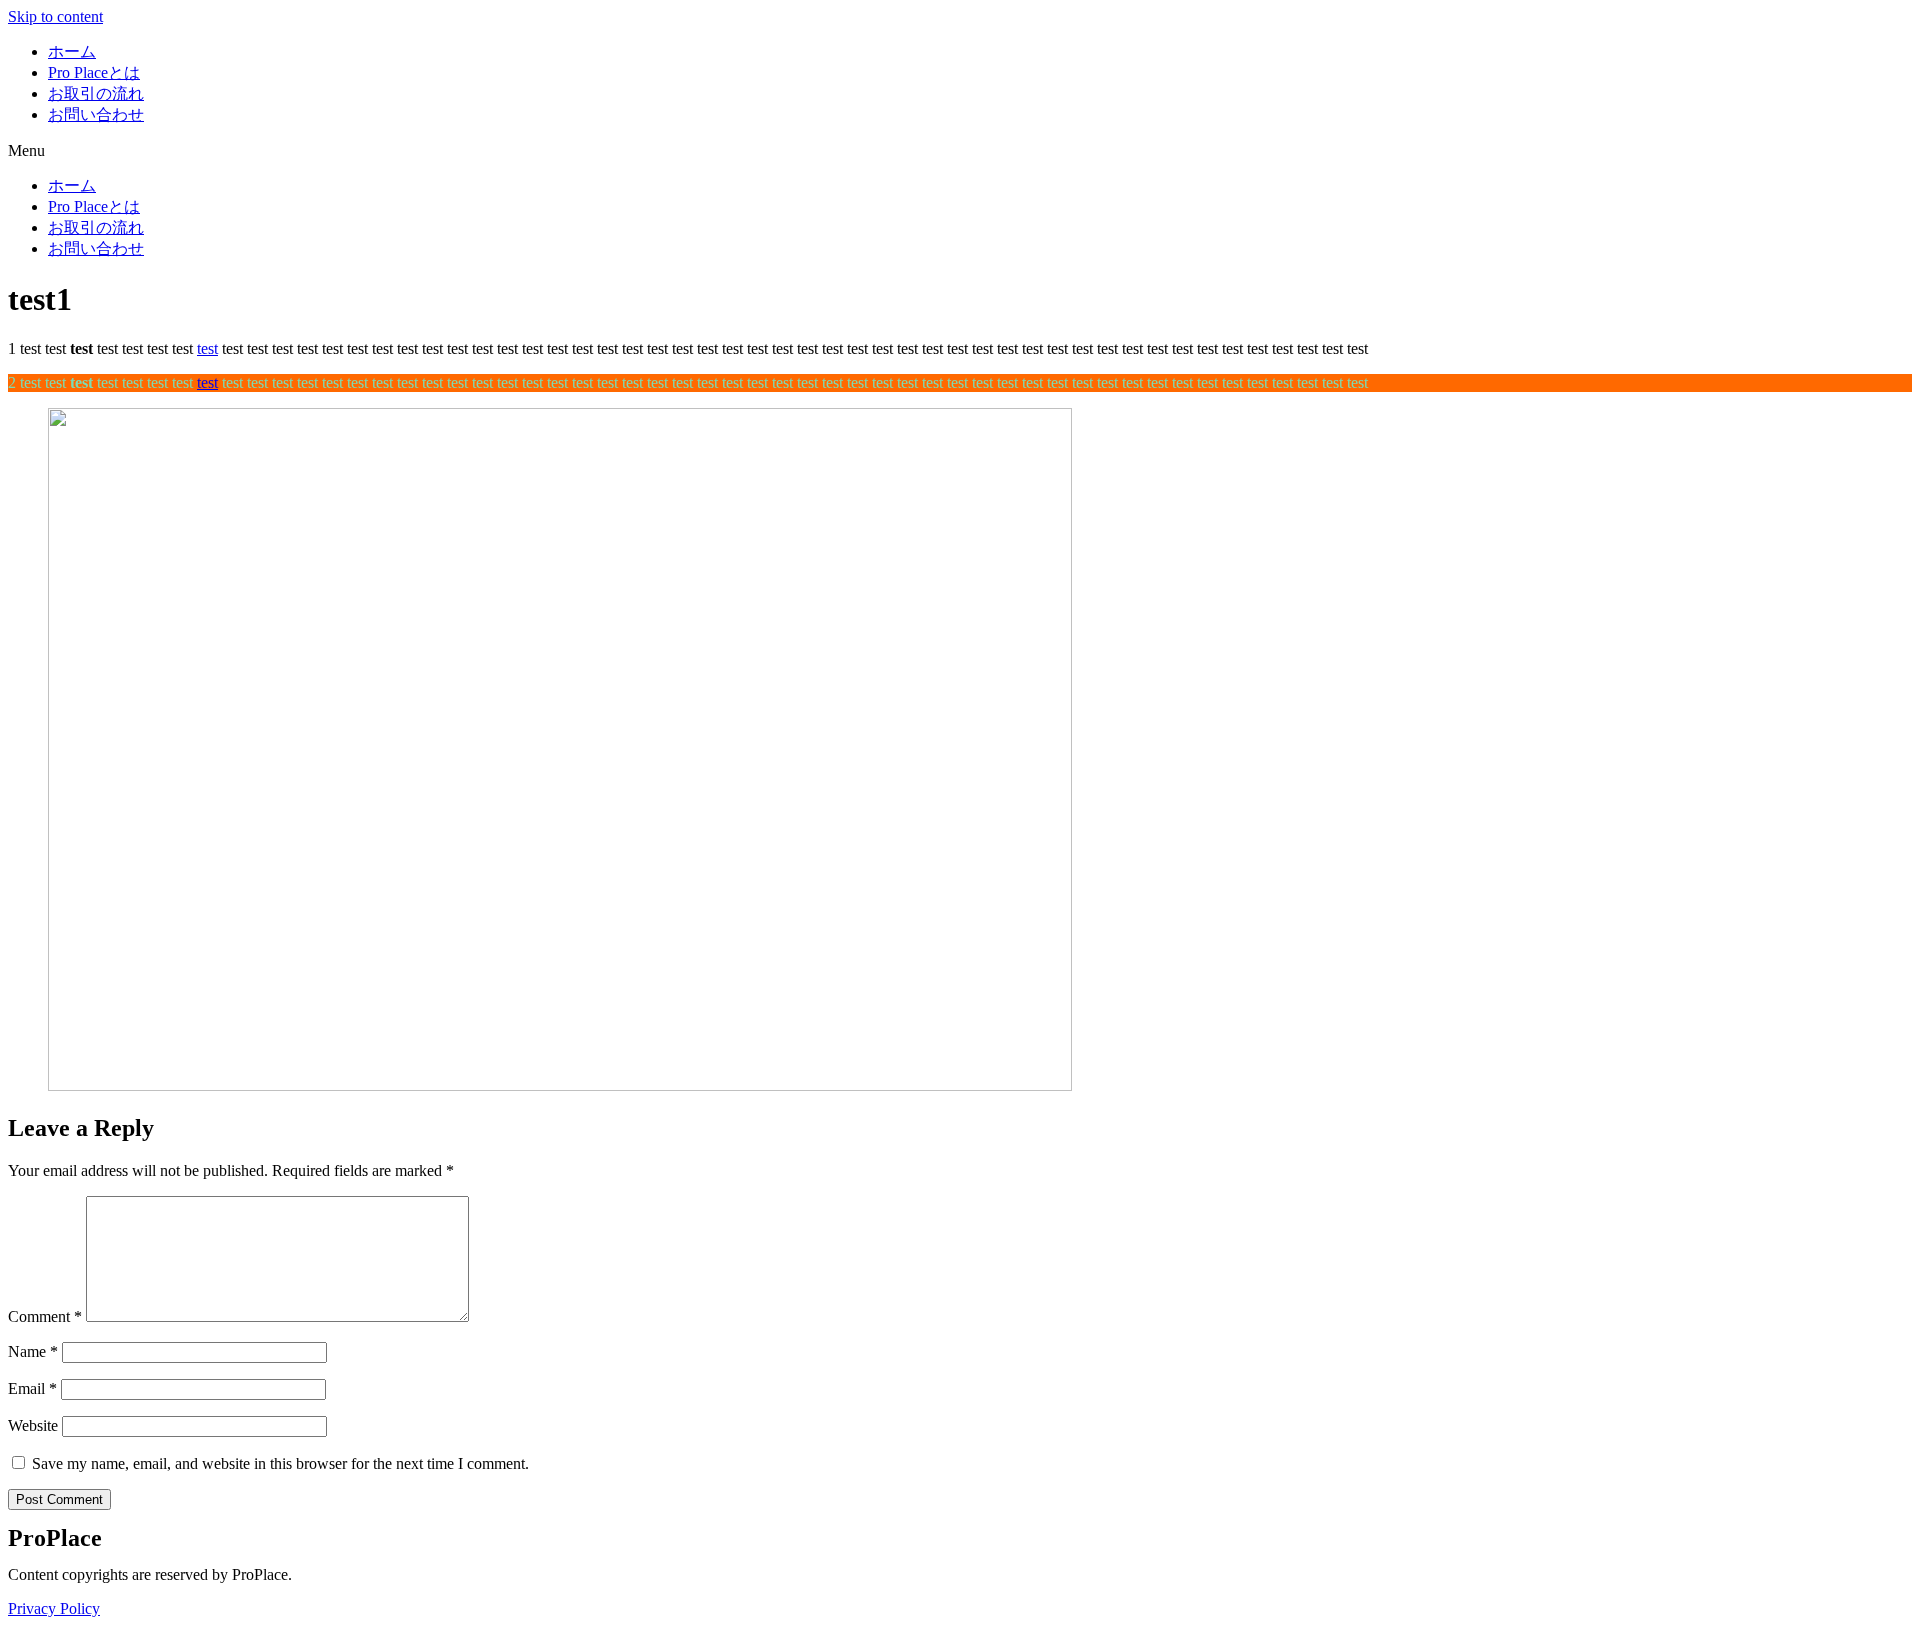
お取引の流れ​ (96, 93)
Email (32, 1388)
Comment (45, 1316)
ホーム (72, 51)
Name (33, 1351)
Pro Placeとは (94, 72)
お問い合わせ (96, 114)
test (207, 348)
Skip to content (55, 16)
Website (33, 1425)
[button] (960, 151)
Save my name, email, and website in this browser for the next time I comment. (280, 1463)
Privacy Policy (54, 1608)
